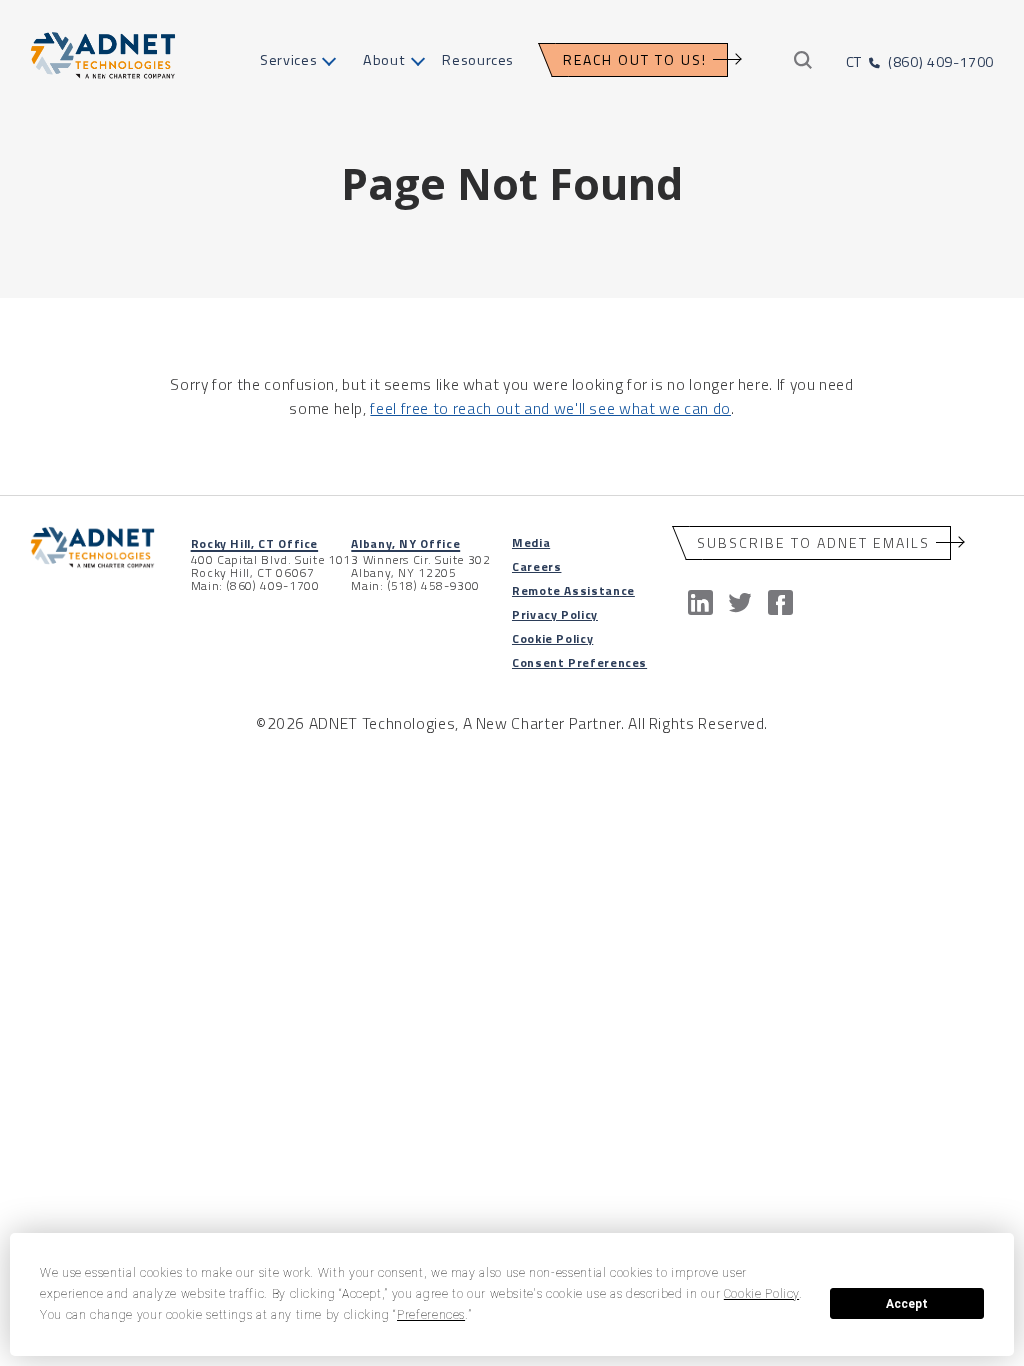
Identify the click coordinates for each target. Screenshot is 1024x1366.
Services (288, 60)
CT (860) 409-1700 (920, 62)
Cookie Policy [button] (761, 1294)
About (384, 60)
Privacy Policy (555, 614)
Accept (907, 1304)
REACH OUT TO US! (635, 59)
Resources (478, 60)
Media (531, 542)
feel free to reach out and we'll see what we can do (550, 408)
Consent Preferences (579, 662)
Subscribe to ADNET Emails (813, 542)
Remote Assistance (573, 590)
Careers (536, 566)
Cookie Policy (552, 638)
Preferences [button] (431, 1315)
